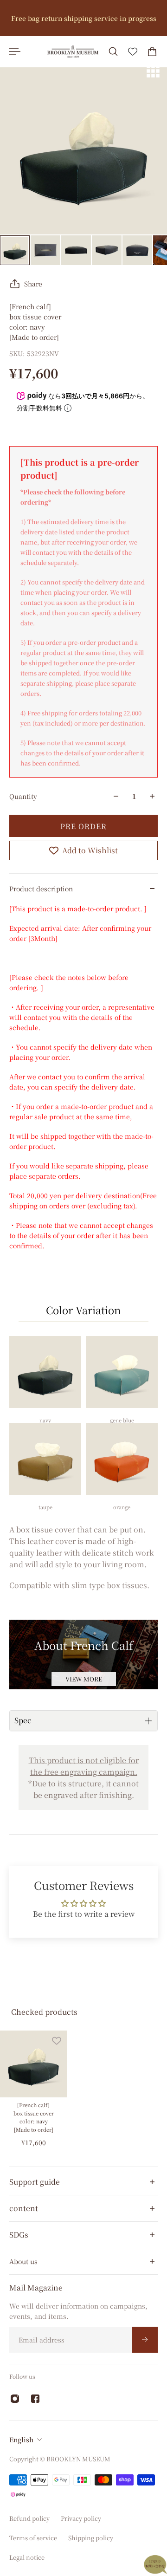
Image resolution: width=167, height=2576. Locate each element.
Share (33, 284)
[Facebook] (35, 2399)
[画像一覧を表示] (153, 71)
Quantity (23, 796)
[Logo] (73, 52)
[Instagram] (15, 2399)
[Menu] (15, 52)
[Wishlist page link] (133, 52)
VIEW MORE (84, 1679)
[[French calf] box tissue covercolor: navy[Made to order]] (33, 2064)
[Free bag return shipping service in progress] (83, 18)
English (21, 2440)
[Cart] (152, 52)
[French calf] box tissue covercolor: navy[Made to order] (34, 2117)
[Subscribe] (145, 2340)
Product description (41, 889)
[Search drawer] (113, 52)
